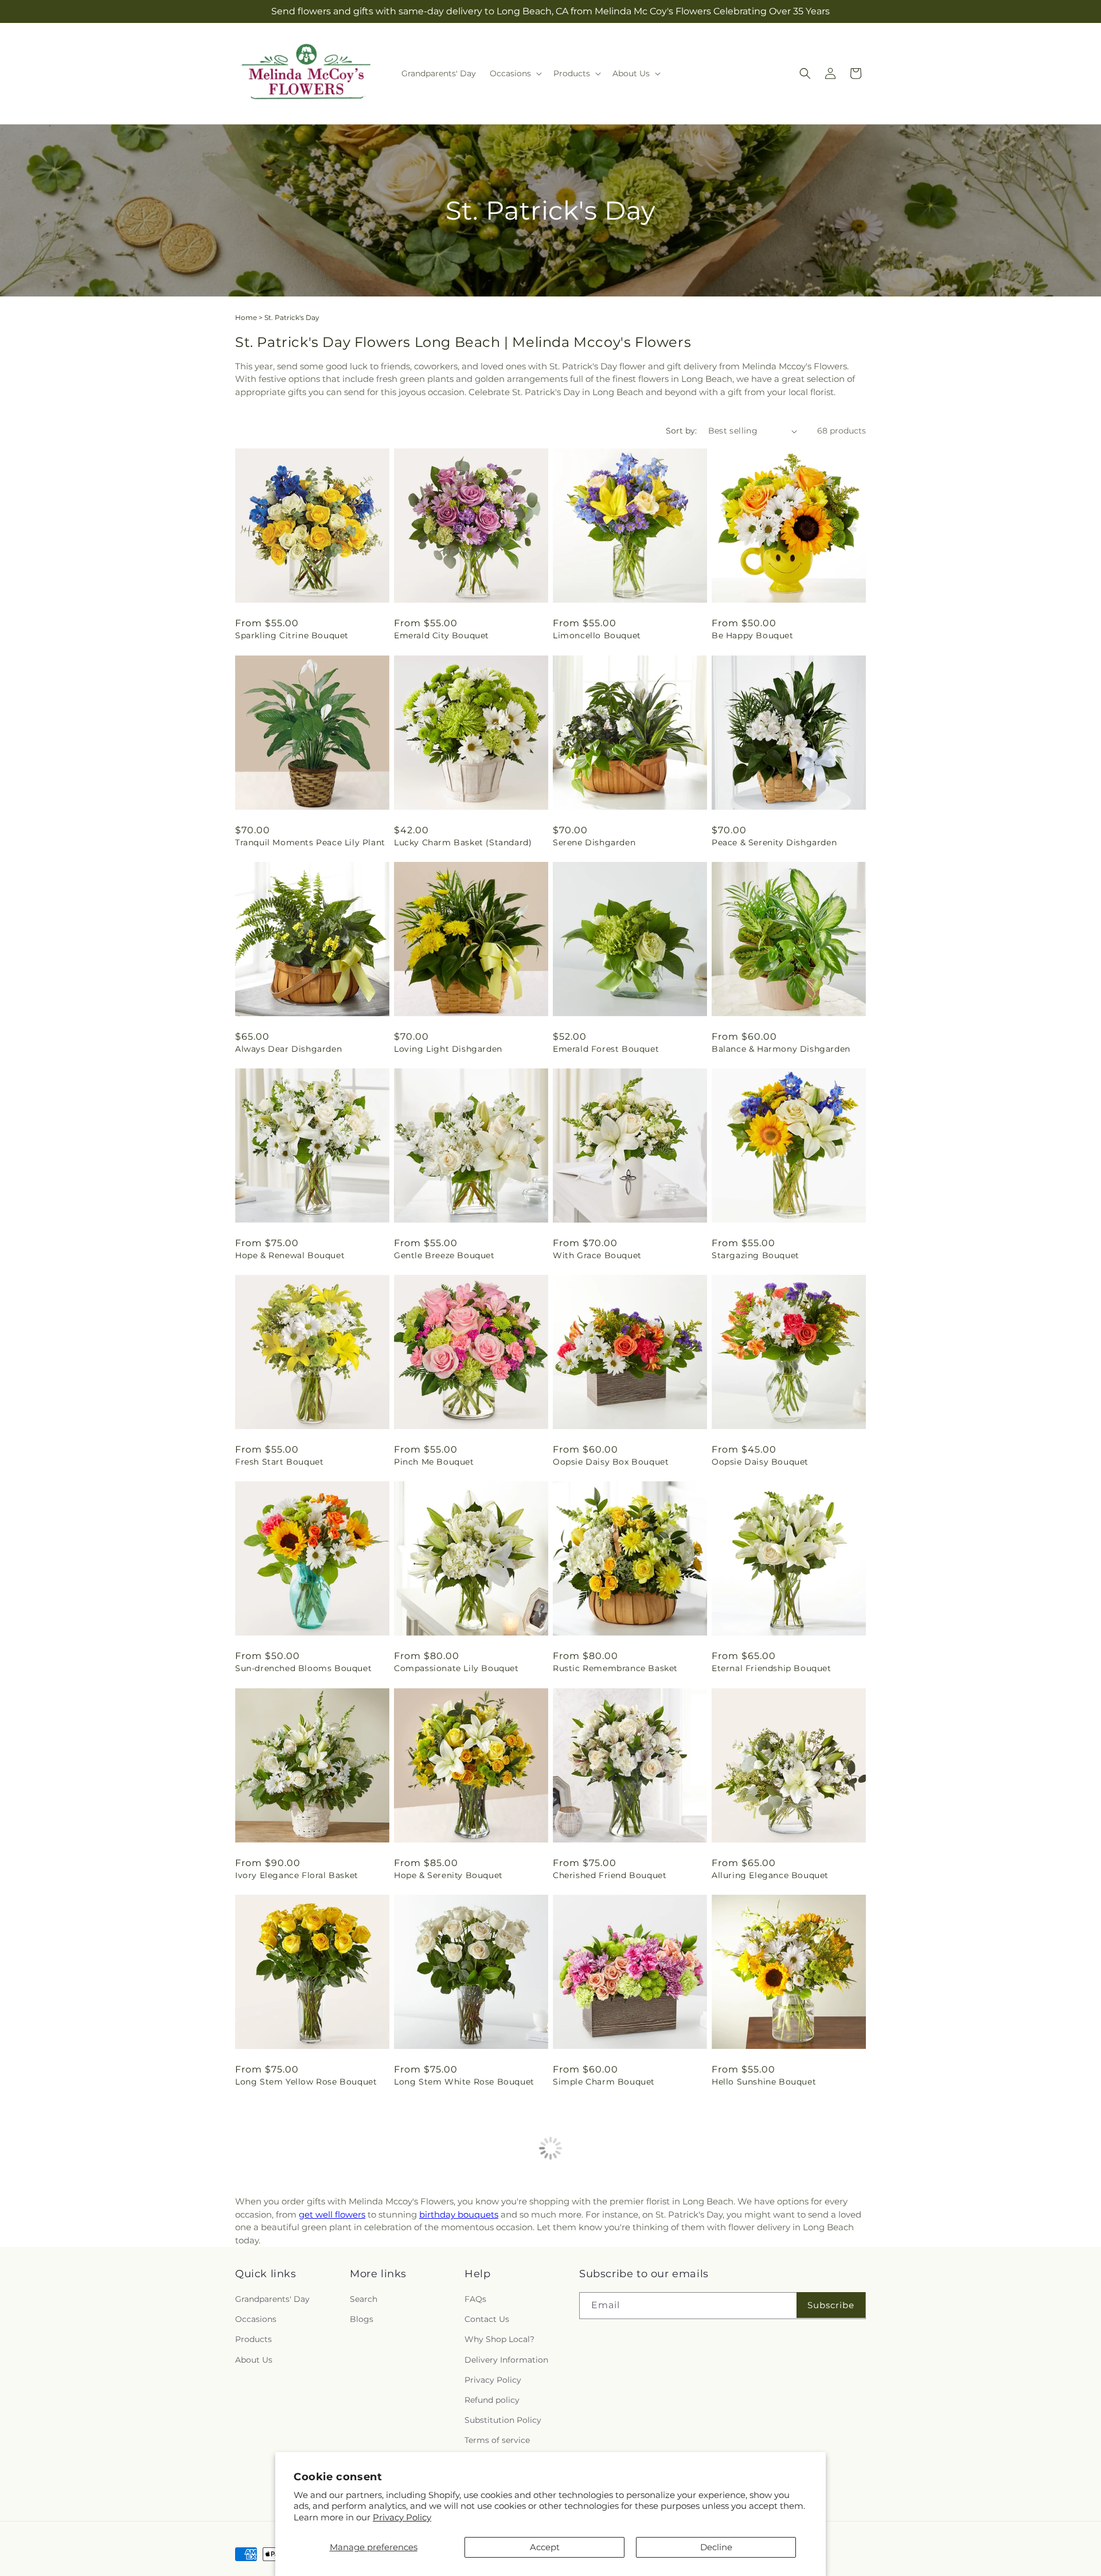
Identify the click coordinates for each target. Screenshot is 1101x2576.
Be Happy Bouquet (753, 635)
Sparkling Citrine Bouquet (292, 635)
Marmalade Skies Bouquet (768, 2288)
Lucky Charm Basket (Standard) (463, 842)
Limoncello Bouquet (597, 635)
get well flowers (332, 2372)
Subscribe (831, 2462)
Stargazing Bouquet (756, 1255)
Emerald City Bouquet (442, 635)
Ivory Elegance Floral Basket (297, 1875)
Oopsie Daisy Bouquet (760, 1462)
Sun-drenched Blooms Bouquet (303, 1668)
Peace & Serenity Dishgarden (774, 842)
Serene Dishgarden (594, 842)
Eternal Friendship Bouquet (772, 1668)
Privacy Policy (402, 2517)
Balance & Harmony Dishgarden (781, 1049)
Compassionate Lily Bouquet (456, 1668)
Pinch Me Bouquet (434, 1462)
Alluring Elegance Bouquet (770, 1875)
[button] (515, 73)
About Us (254, 2517)
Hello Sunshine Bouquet (764, 2082)
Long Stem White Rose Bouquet (464, 2082)
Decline (716, 2547)
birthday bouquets (459, 2372)
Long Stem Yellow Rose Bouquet (306, 2082)
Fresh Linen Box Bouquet (290, 2288)
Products (253, 2497)
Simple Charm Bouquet (604, 2082)
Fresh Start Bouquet (279, 1462)
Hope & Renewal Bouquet (290, 1255)
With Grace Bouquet (597, 1255)
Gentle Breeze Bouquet (444, 1255)
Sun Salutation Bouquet (446, 2288)
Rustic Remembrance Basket (615, 1668)
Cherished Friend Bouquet (610, 1875)
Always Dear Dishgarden (288, 1049)
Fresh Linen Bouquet (598, 2288)
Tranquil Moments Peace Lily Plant (310, 842)
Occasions (256, 2477)
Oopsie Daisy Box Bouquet (611, 1462)
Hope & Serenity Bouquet (448, 1875)
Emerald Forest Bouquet (606, 1049)
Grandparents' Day (272, 2456)
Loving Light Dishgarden (448, 1049)
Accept (545, 2547)
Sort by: (681, 431)
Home (246, 317)
